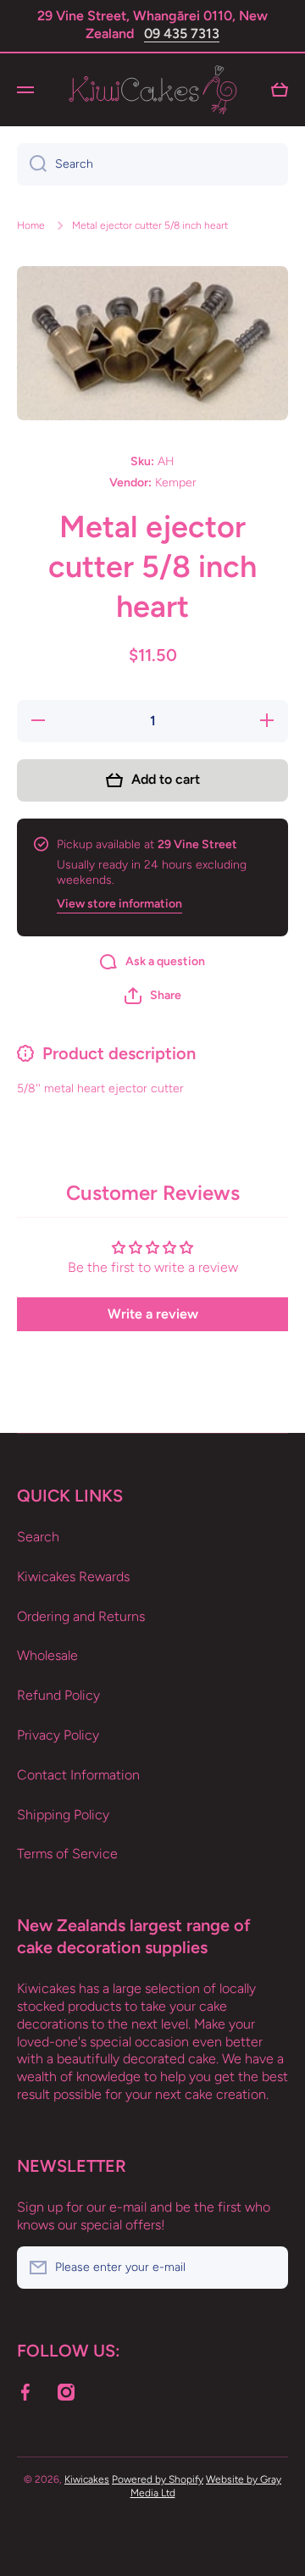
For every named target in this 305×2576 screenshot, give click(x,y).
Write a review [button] (153, 1314)
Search (38, 1537)
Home (31, 225)
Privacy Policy (58, 1735)
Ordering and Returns (81, 1616)
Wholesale (47, 1655)
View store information (119, 904)
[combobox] (152, 164)
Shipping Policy (63, 1815)
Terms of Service (67, 1854)
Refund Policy (58, 1695)
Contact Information (78, 1775)
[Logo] (152, 90)
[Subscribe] (267, 2268)
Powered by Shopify (158, 2479)
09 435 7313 (182, 33)
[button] (153, 996)
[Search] (32, 164)
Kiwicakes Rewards (73, 1577)
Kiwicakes (87, 2479)
